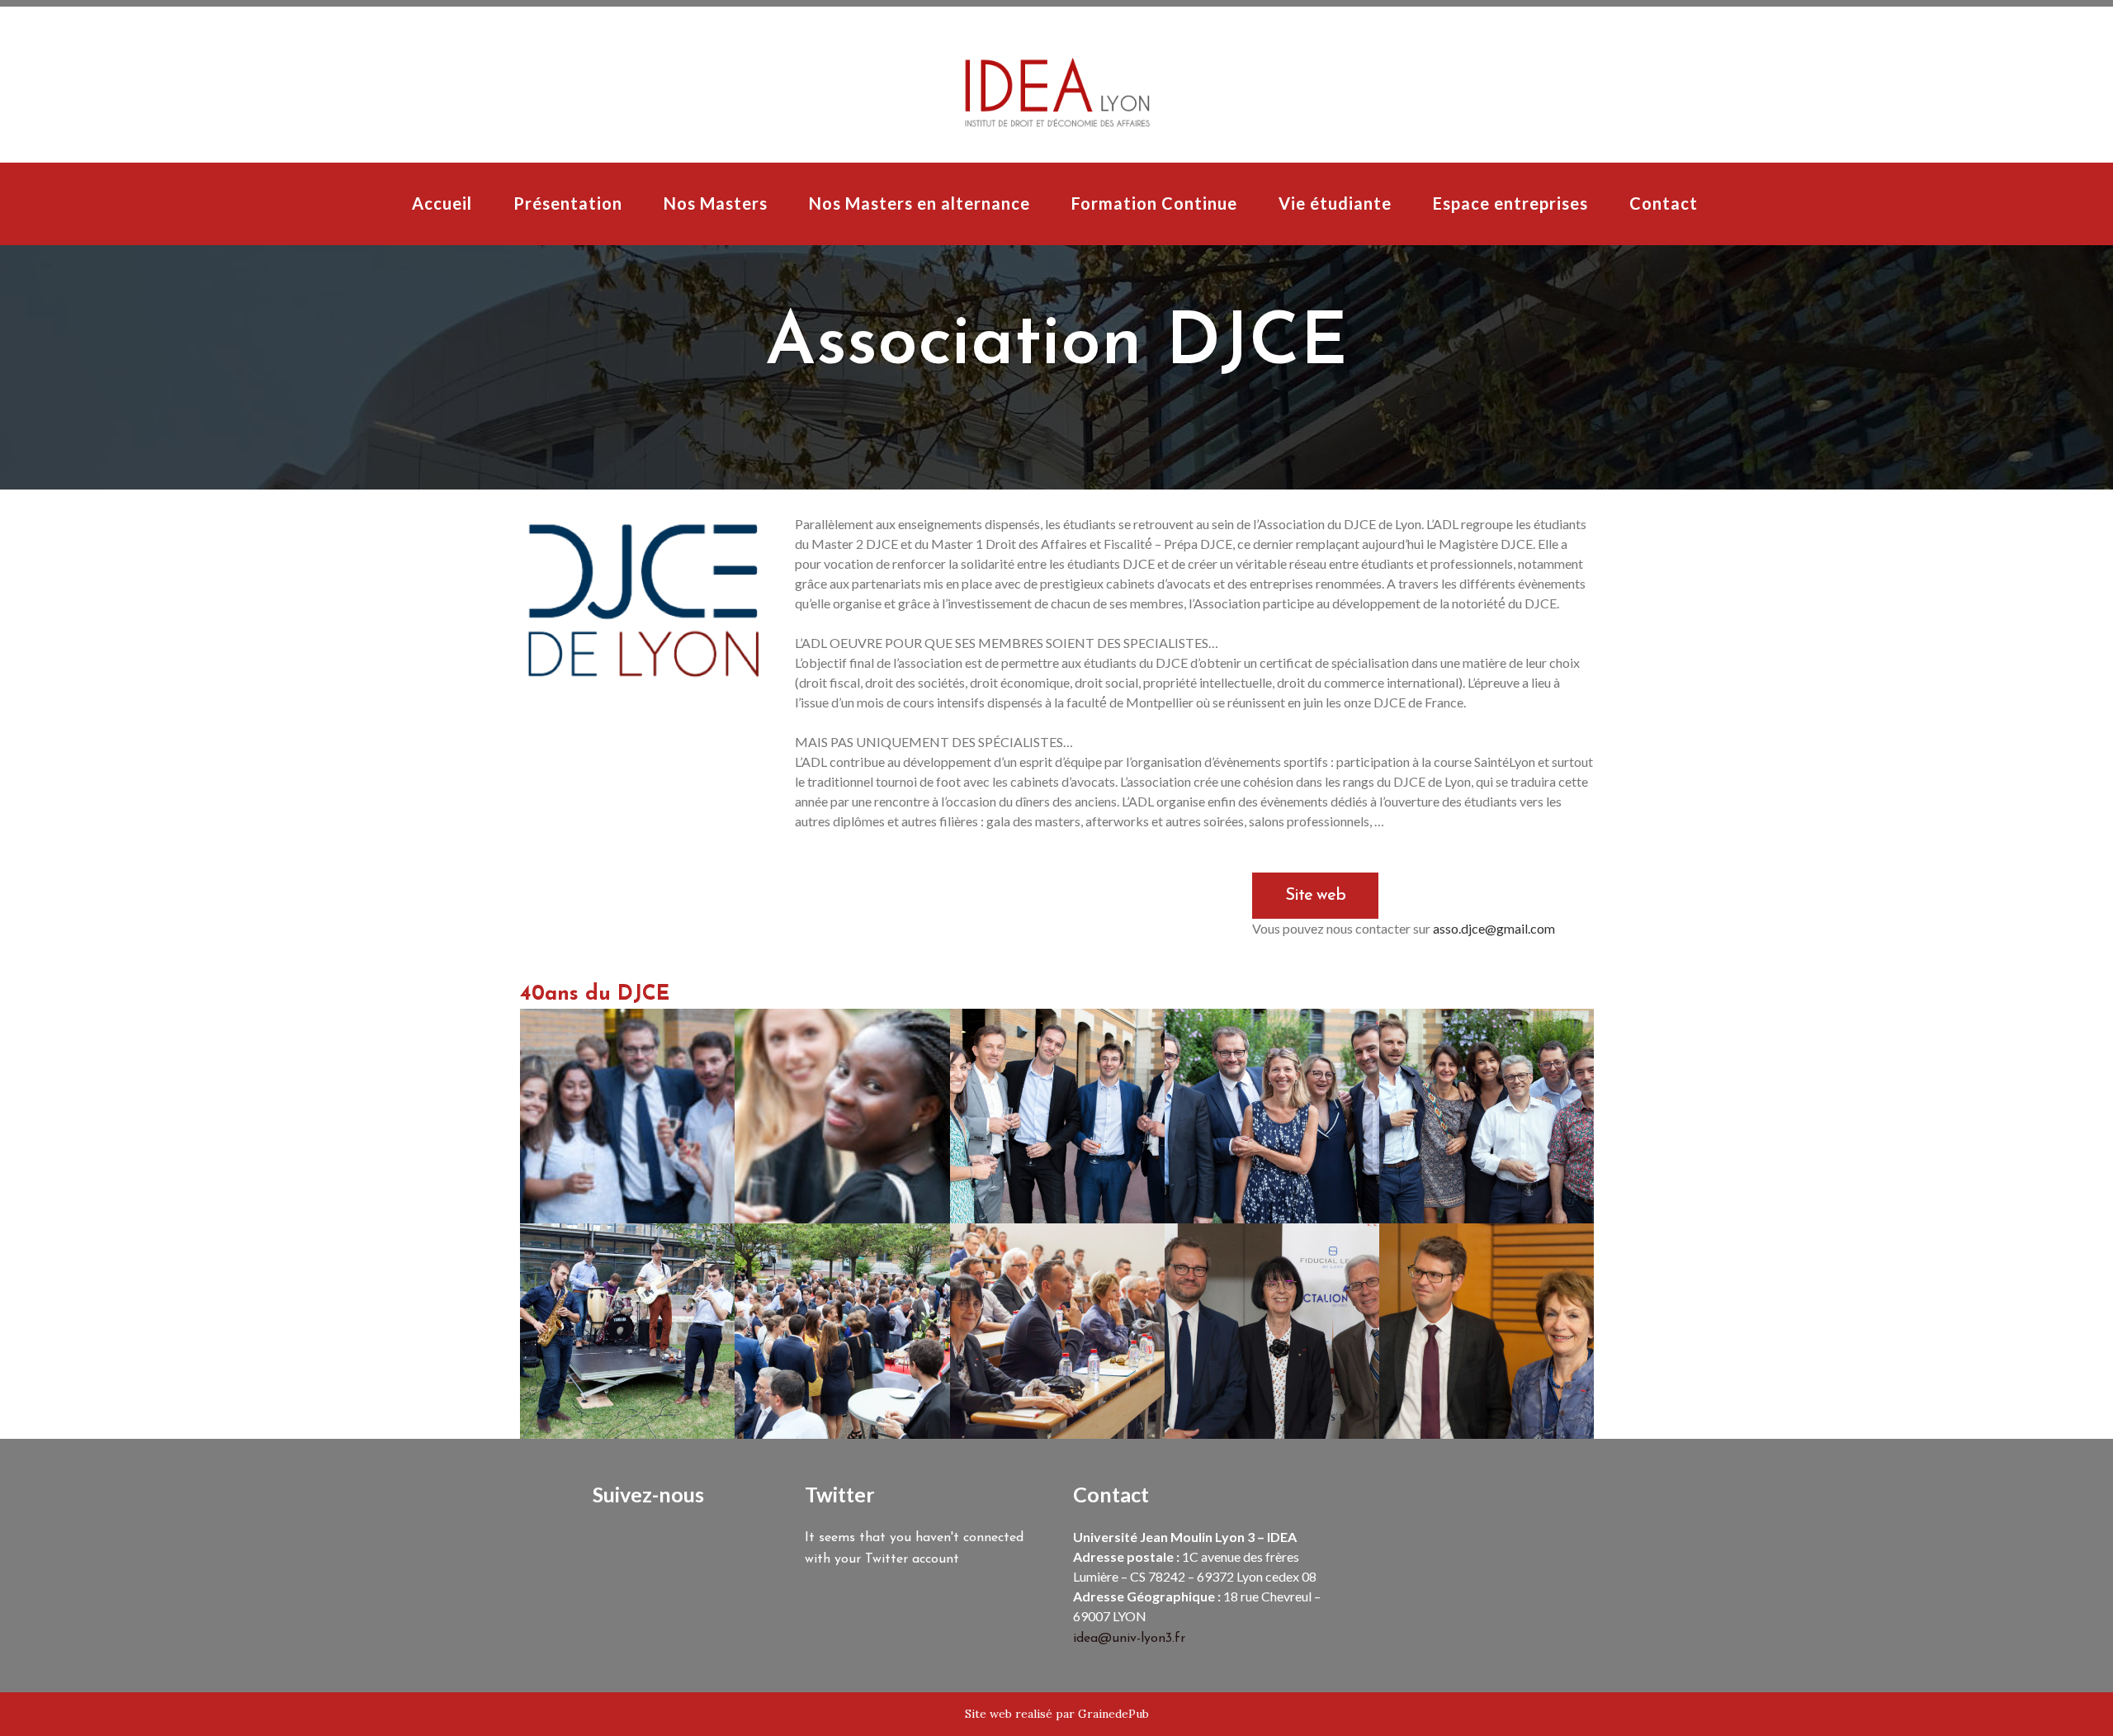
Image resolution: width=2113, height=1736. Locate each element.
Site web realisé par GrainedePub (1057, 1714)
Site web (1315, 896)
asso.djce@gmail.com (1494, 928)
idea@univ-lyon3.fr (1129, 1639)
